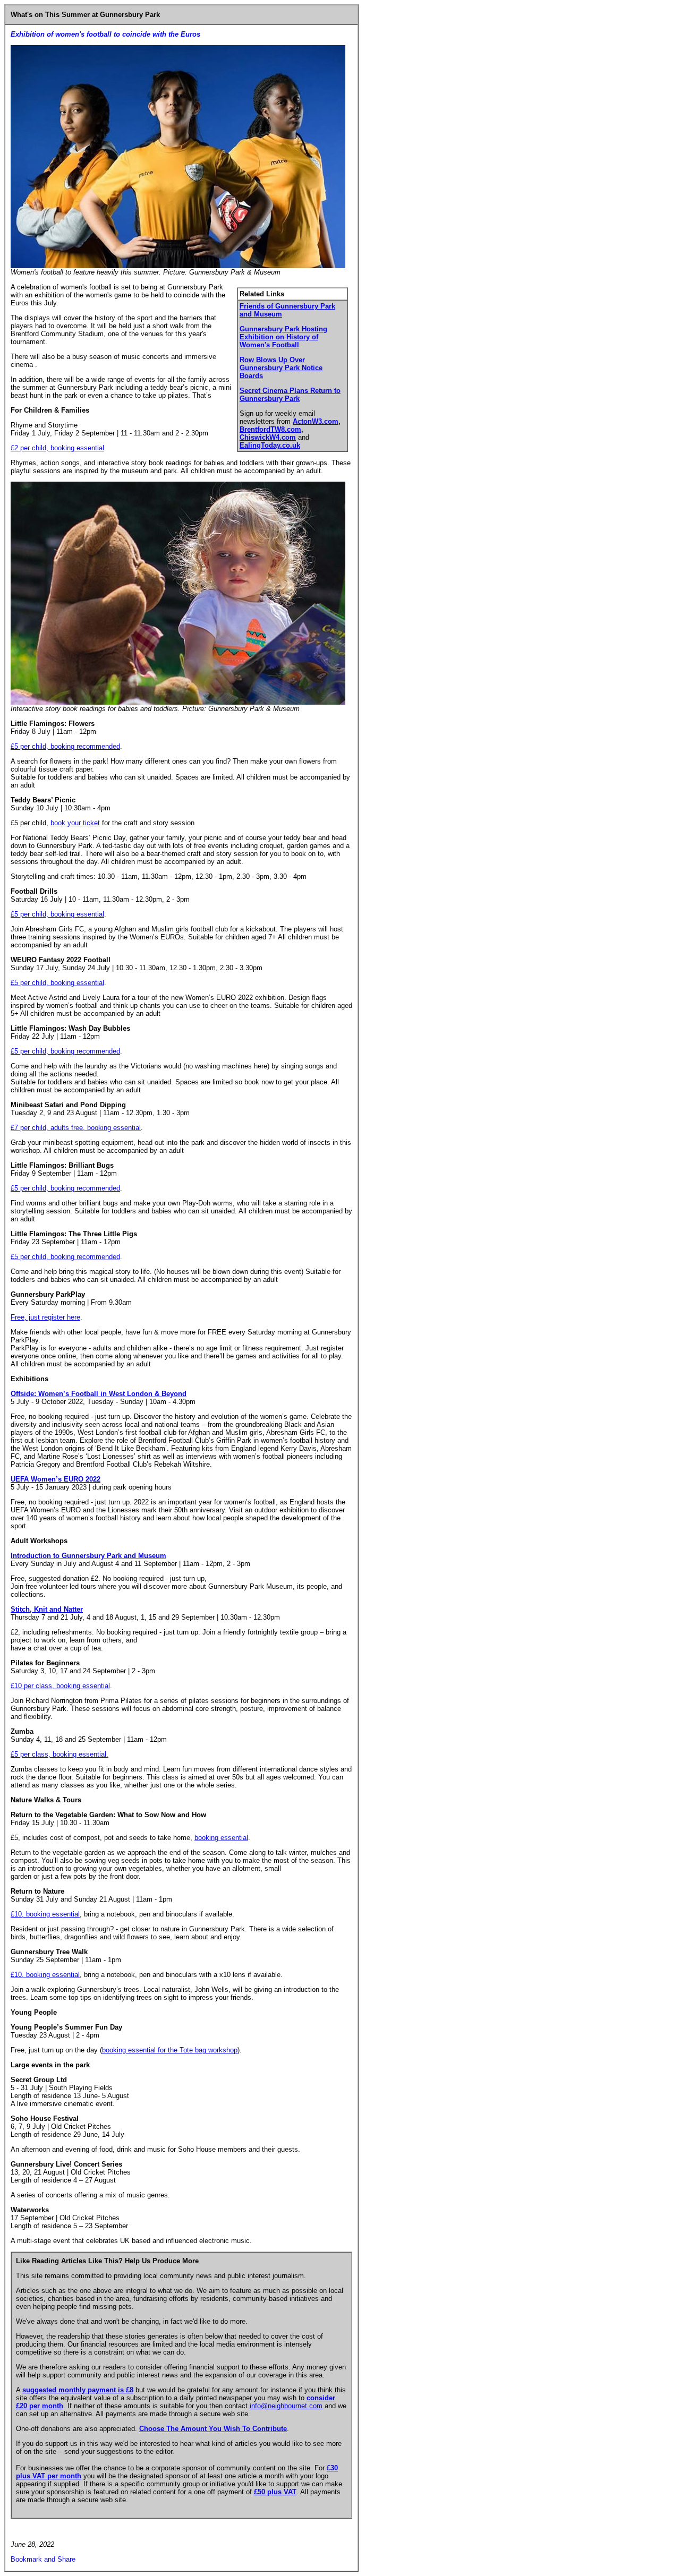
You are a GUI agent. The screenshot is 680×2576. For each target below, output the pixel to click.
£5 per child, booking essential (57, 914)
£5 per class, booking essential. (59, 1754)
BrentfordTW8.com (270, 429)
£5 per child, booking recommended (65, 746)
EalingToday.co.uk (270, 445)
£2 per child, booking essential (57, 448)
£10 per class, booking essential (60, 1686)
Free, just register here (45, 1317)
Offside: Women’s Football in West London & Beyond (99, 1394)
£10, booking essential (45, 1914)
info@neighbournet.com (286, 2406)
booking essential (221, 1838)
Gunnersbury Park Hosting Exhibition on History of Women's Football (283, 337)
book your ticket (75, 823)
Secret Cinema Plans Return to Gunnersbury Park (290, 395)
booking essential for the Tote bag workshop (170, 2050)
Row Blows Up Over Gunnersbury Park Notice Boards (281, 368)
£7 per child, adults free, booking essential (76, 1128)
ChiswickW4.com (268, 437)
